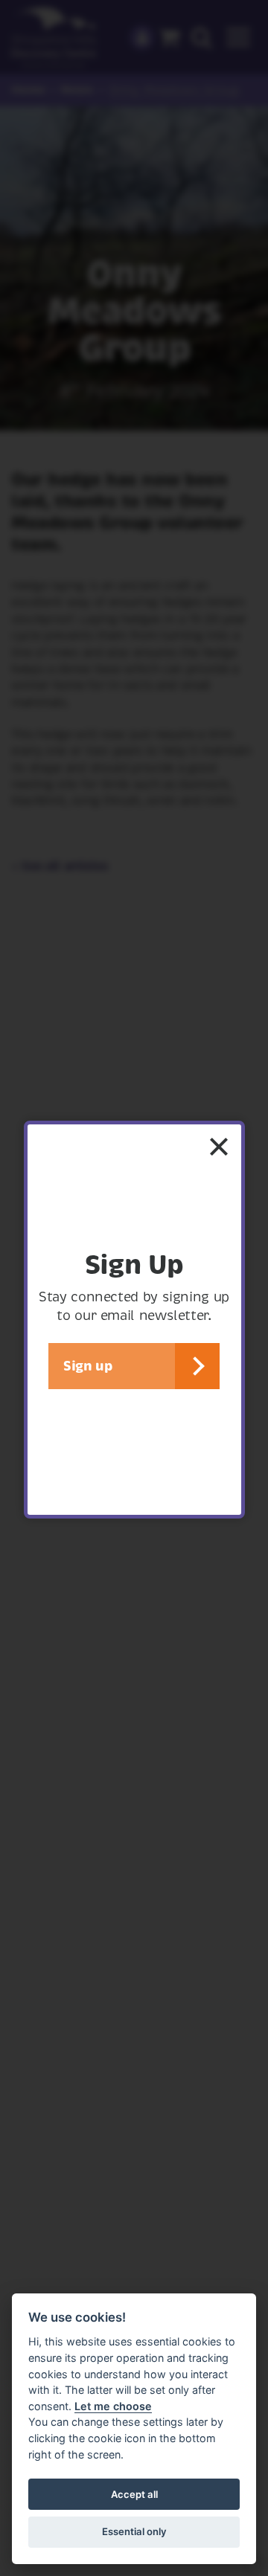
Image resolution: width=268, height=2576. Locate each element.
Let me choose (113, 2406)
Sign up (87, 1366)
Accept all (134, 2494)
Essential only (134, 2531)
